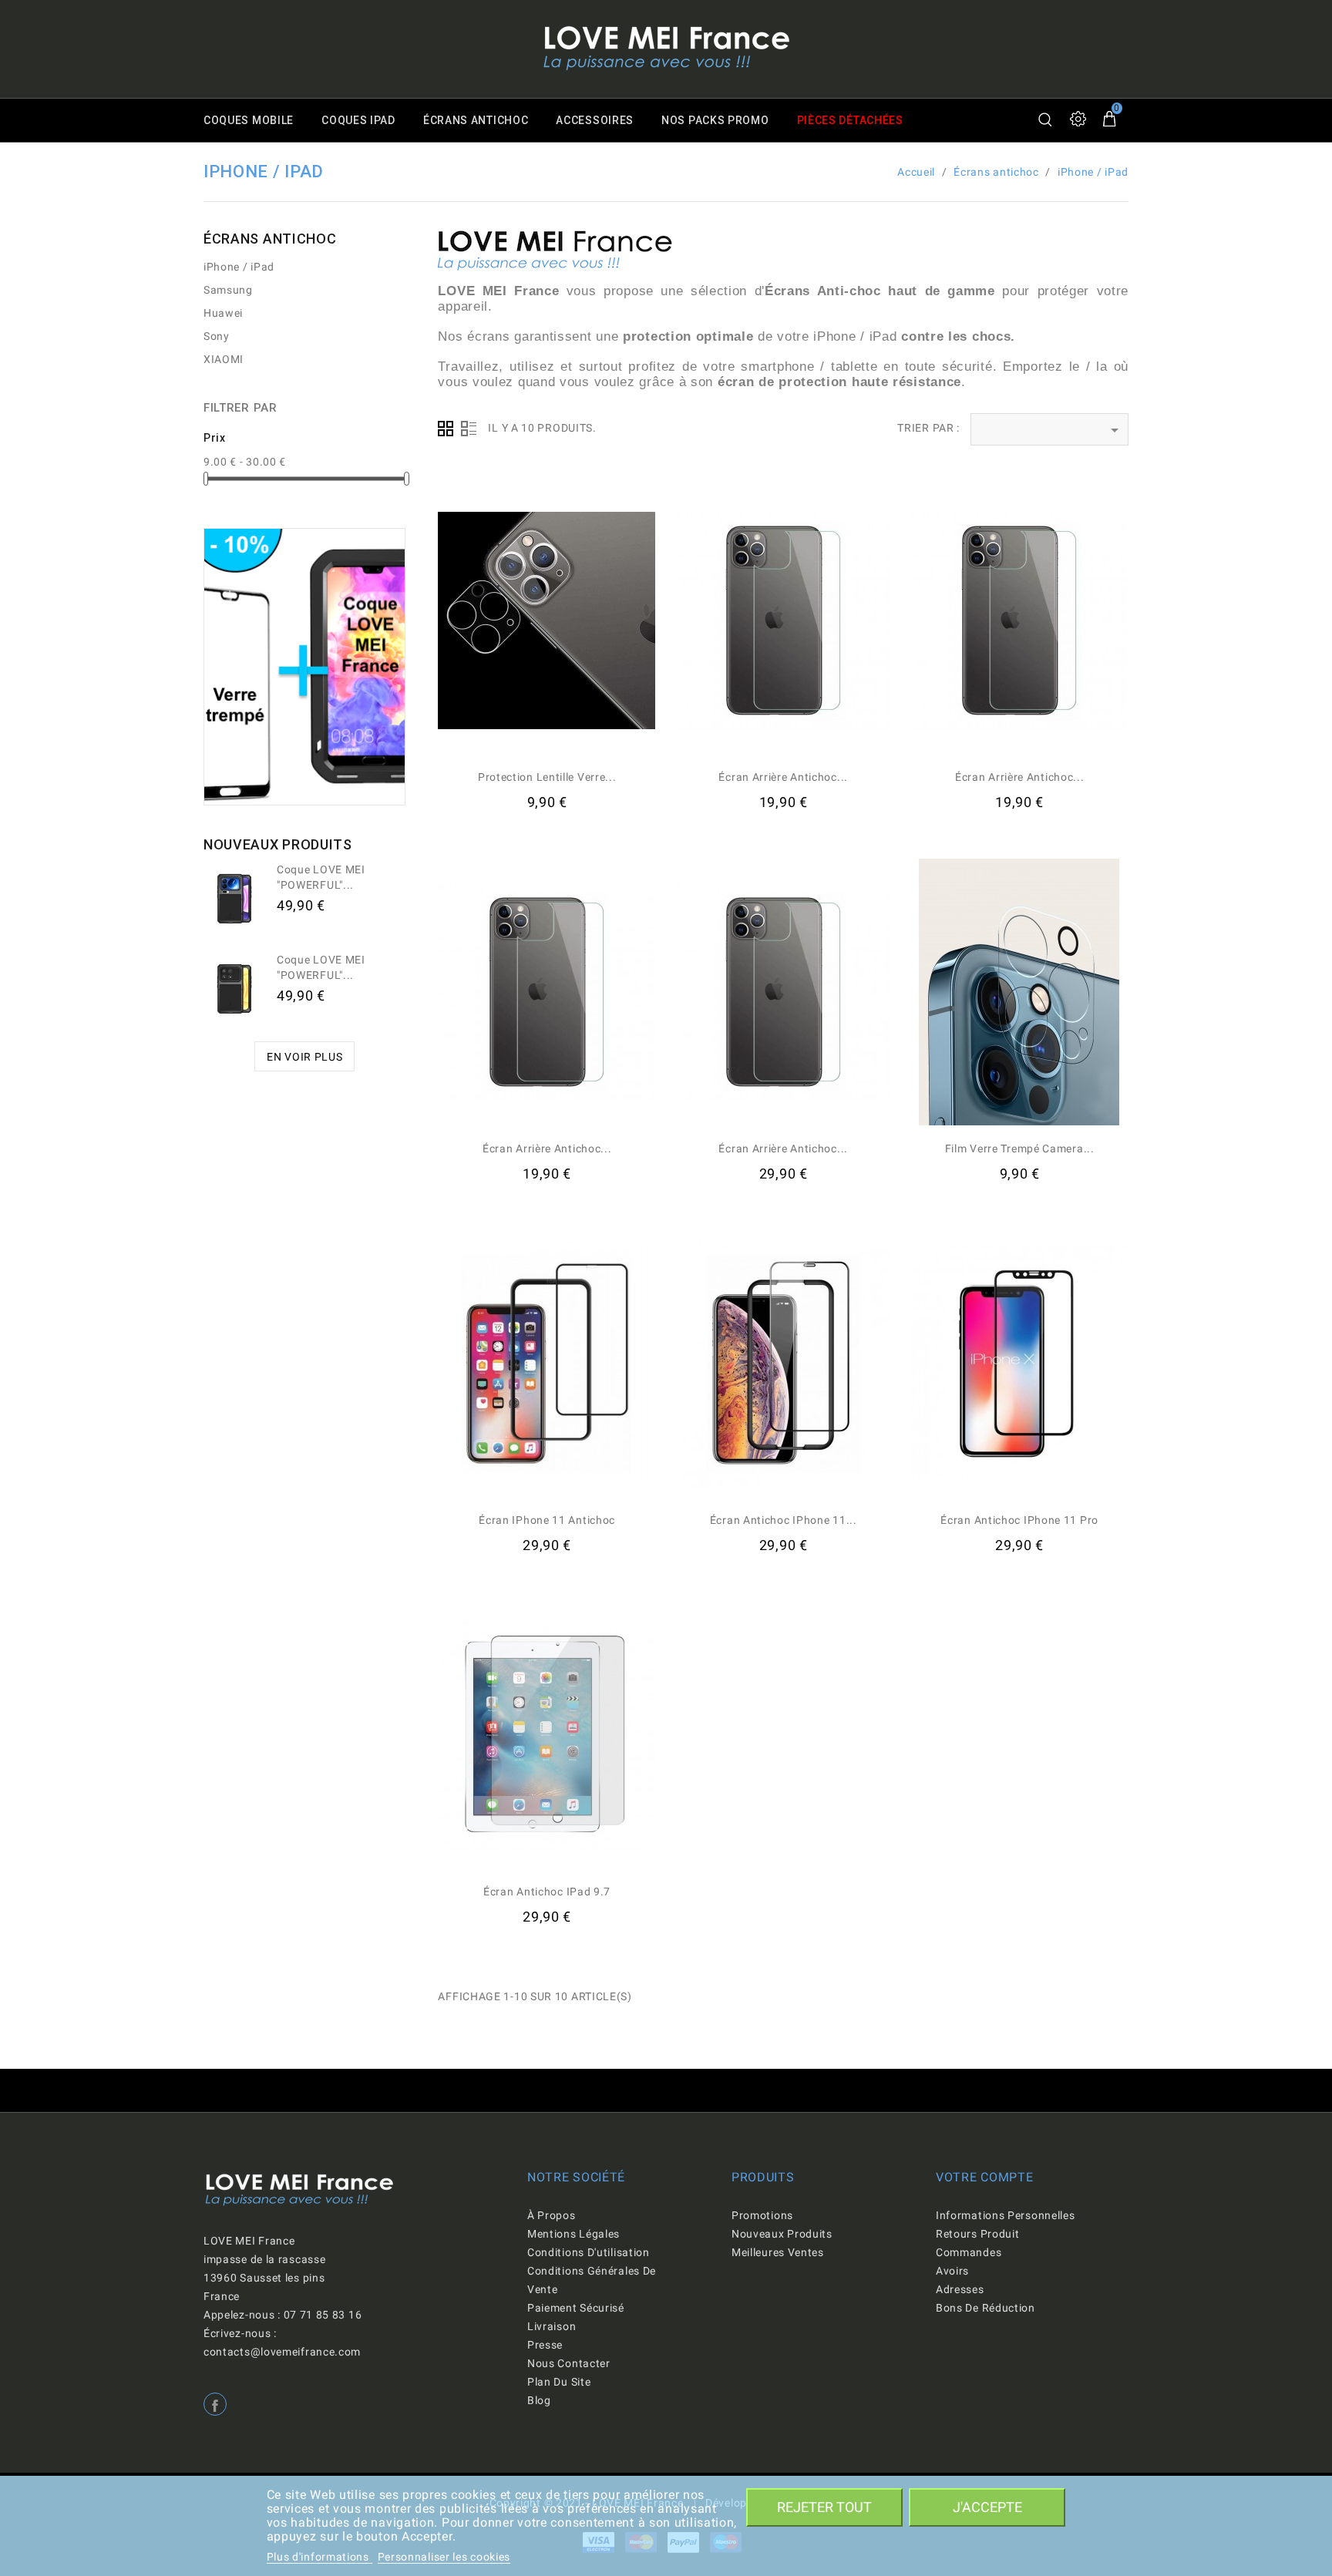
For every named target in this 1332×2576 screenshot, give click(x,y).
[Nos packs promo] (304, 666)
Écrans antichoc (476, 120)
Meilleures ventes (778, 2252)
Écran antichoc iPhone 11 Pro (1019, 1520)
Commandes (969, 2252)
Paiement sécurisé (576, 2308)
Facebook (215, 2404)
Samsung (228, 290)
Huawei (223, 313)
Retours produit (978, 2234)
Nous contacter (569, 2363)
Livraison (552, 2326)
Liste (469, 429)
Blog (539, 2400)
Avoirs (952, 2271)
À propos (552, 2215)
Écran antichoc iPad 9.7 (547, 1892)
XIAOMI (224, 359)
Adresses (960, 2289)
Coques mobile (249, 120)
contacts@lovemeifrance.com (282, 2352)
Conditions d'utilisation (589, 2252)
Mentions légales (573, 2234)
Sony (217, 336)
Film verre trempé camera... (1020, 1148)
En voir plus (304, 1057)
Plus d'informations (320, 2557)
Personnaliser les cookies (444, 2557)
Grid (446, 429)
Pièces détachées (850, 120)
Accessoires (595, 120)
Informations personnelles (1006, 2215)
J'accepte (987, 2507)
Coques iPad (358, 120)
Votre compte (984, 2177)
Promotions (762, 2215)
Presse (545, 2345)
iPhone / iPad (239, 267)
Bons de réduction (986, 2308)
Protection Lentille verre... (547, 777)
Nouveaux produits (782, 2234)
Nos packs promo (715, 120)
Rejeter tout (824, 2507)
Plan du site (559, 2382)
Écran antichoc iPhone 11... (784, 1520)
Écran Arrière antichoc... (783, 777)
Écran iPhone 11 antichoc (547, 1520)
